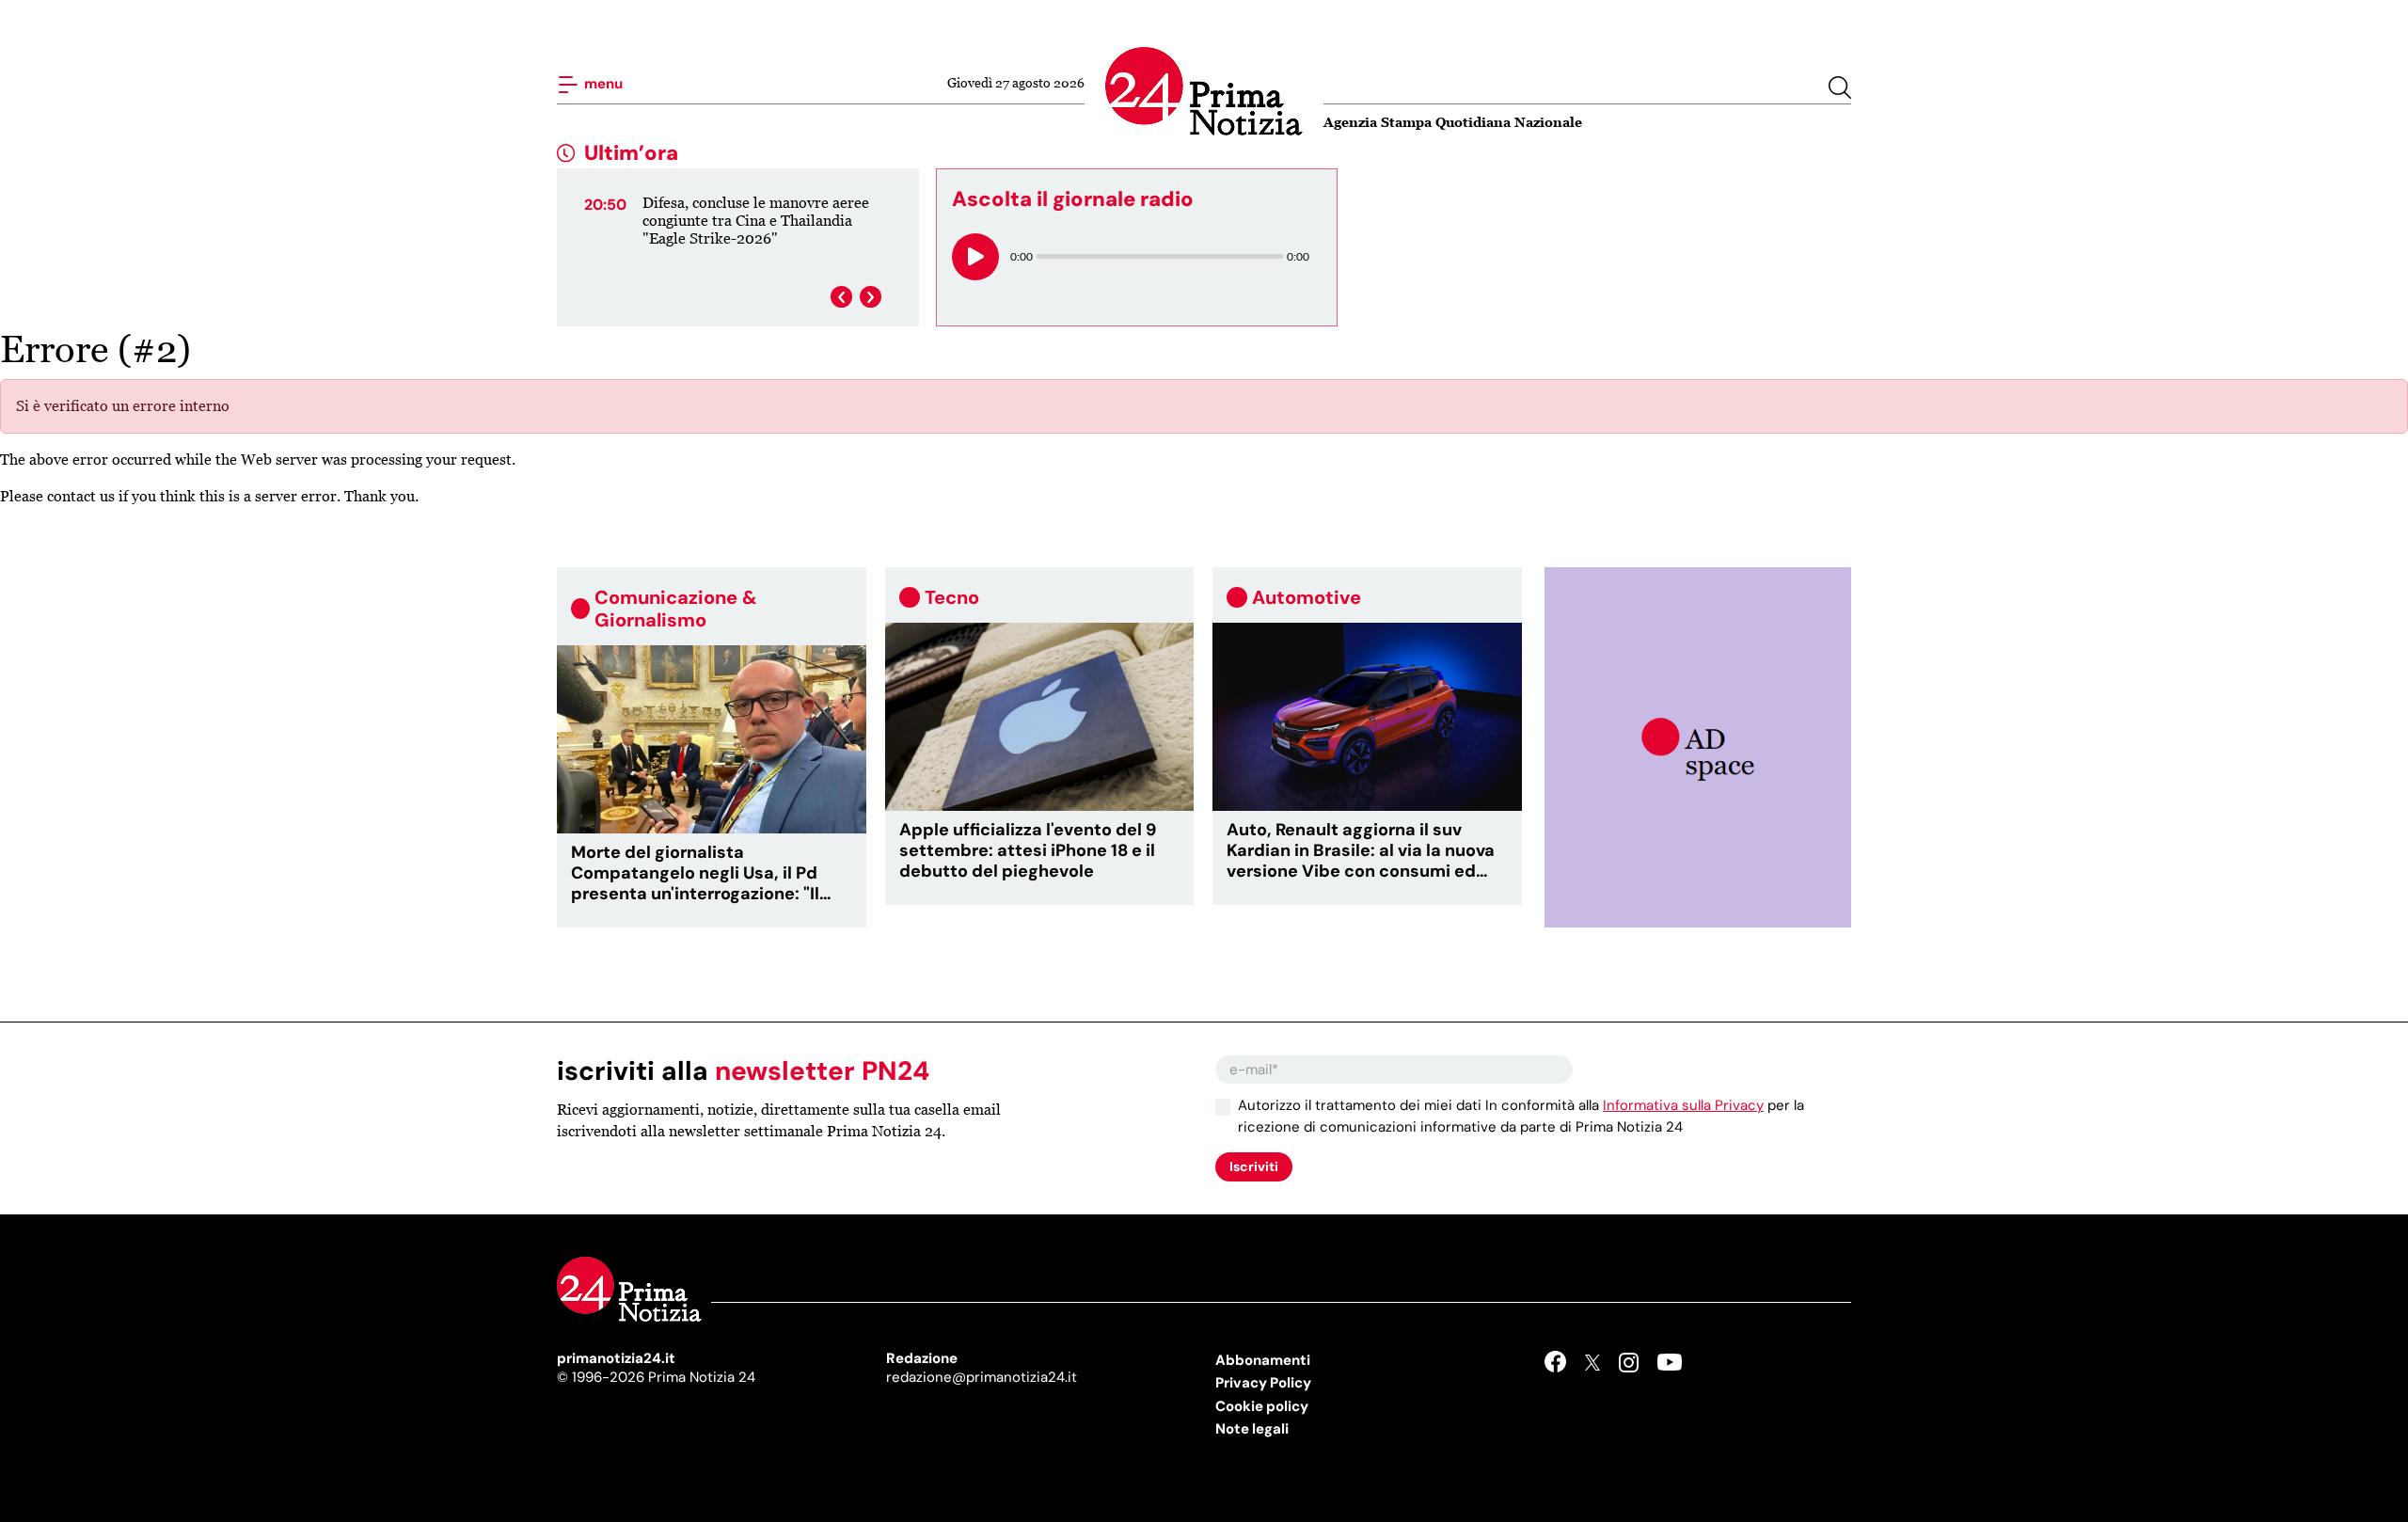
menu (602, 84)
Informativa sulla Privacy (1683, 1105)
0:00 (1022, 256)
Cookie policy (1262, 1406)
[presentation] (841, 297)
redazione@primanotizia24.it (982, 1377)
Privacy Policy (1263, 1383)
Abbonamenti (1263, 1360)
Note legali (1252, 1429)
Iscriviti (1254, 1166)
